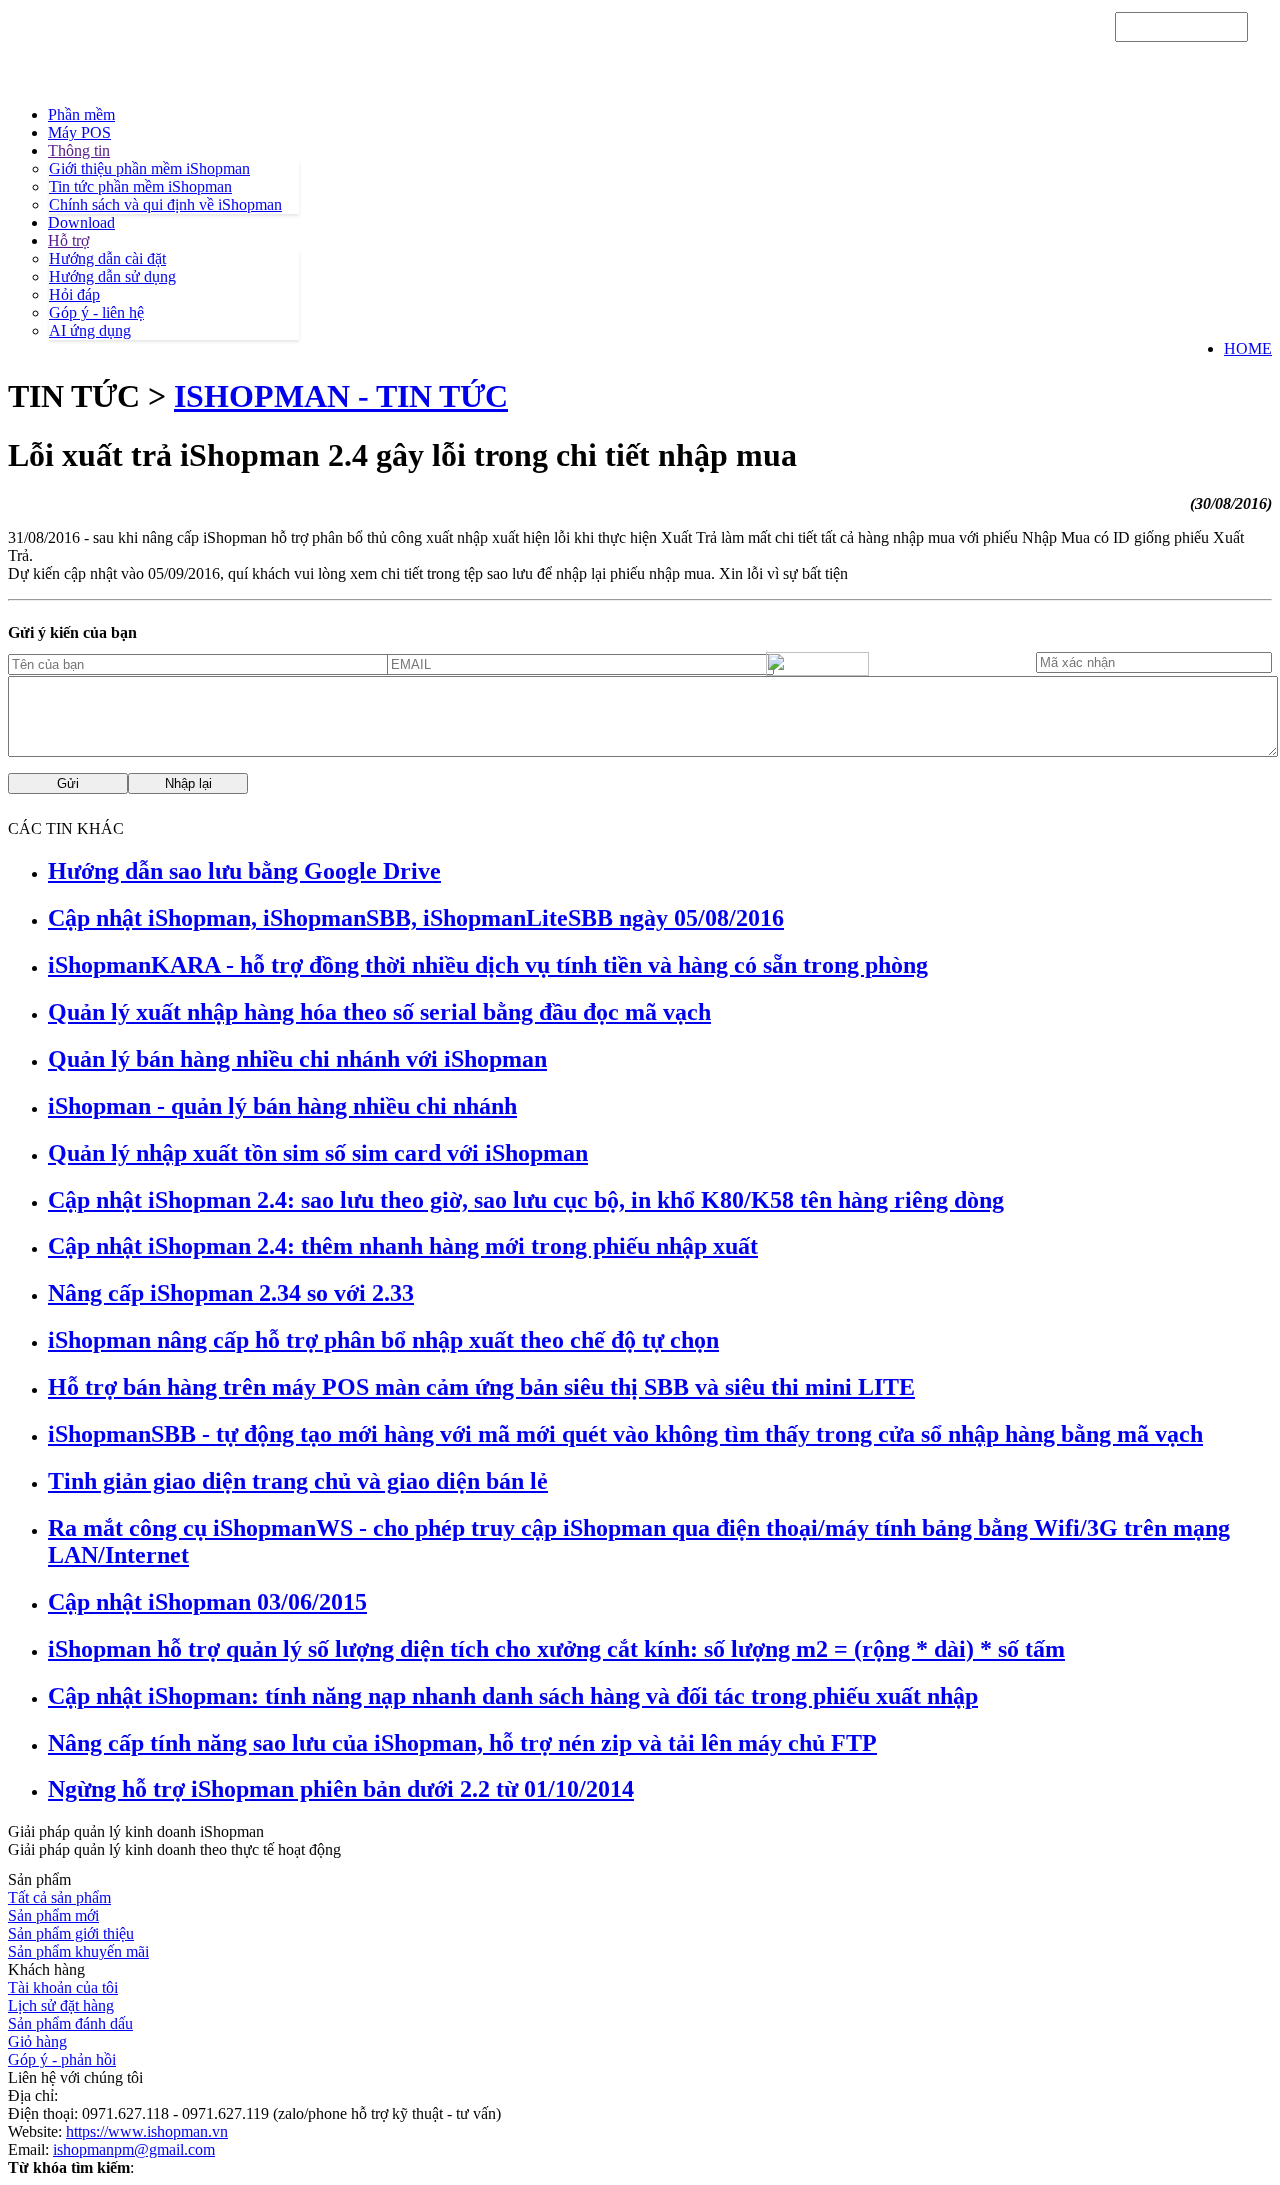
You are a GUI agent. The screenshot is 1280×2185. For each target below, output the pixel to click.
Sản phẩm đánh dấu (70, 2023)
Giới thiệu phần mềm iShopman (149, 168)
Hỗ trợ (68, 240)
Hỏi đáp (74, 294)
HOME (1248, 348)
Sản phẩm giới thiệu (71, 1933)
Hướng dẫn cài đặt (107, 258)
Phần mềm (81, 114)
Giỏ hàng (37, 2041)
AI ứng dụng (90, 330)
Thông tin (79, 150)
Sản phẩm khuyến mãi (78, 1951)
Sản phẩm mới (53, 1915)
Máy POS (79, 132)
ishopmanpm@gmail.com (134, 2149)
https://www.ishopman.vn (147, 2131)
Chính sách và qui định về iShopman (165, 204)
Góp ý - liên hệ (96, 312)
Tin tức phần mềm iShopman (140, 186)
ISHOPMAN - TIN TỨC (341, 396)
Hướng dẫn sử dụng (112, 276)
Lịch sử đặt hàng (61, 2005)
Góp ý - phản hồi (62, 2059)
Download (81, 222)
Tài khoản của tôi (63, 1987)
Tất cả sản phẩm (59, 1897)
